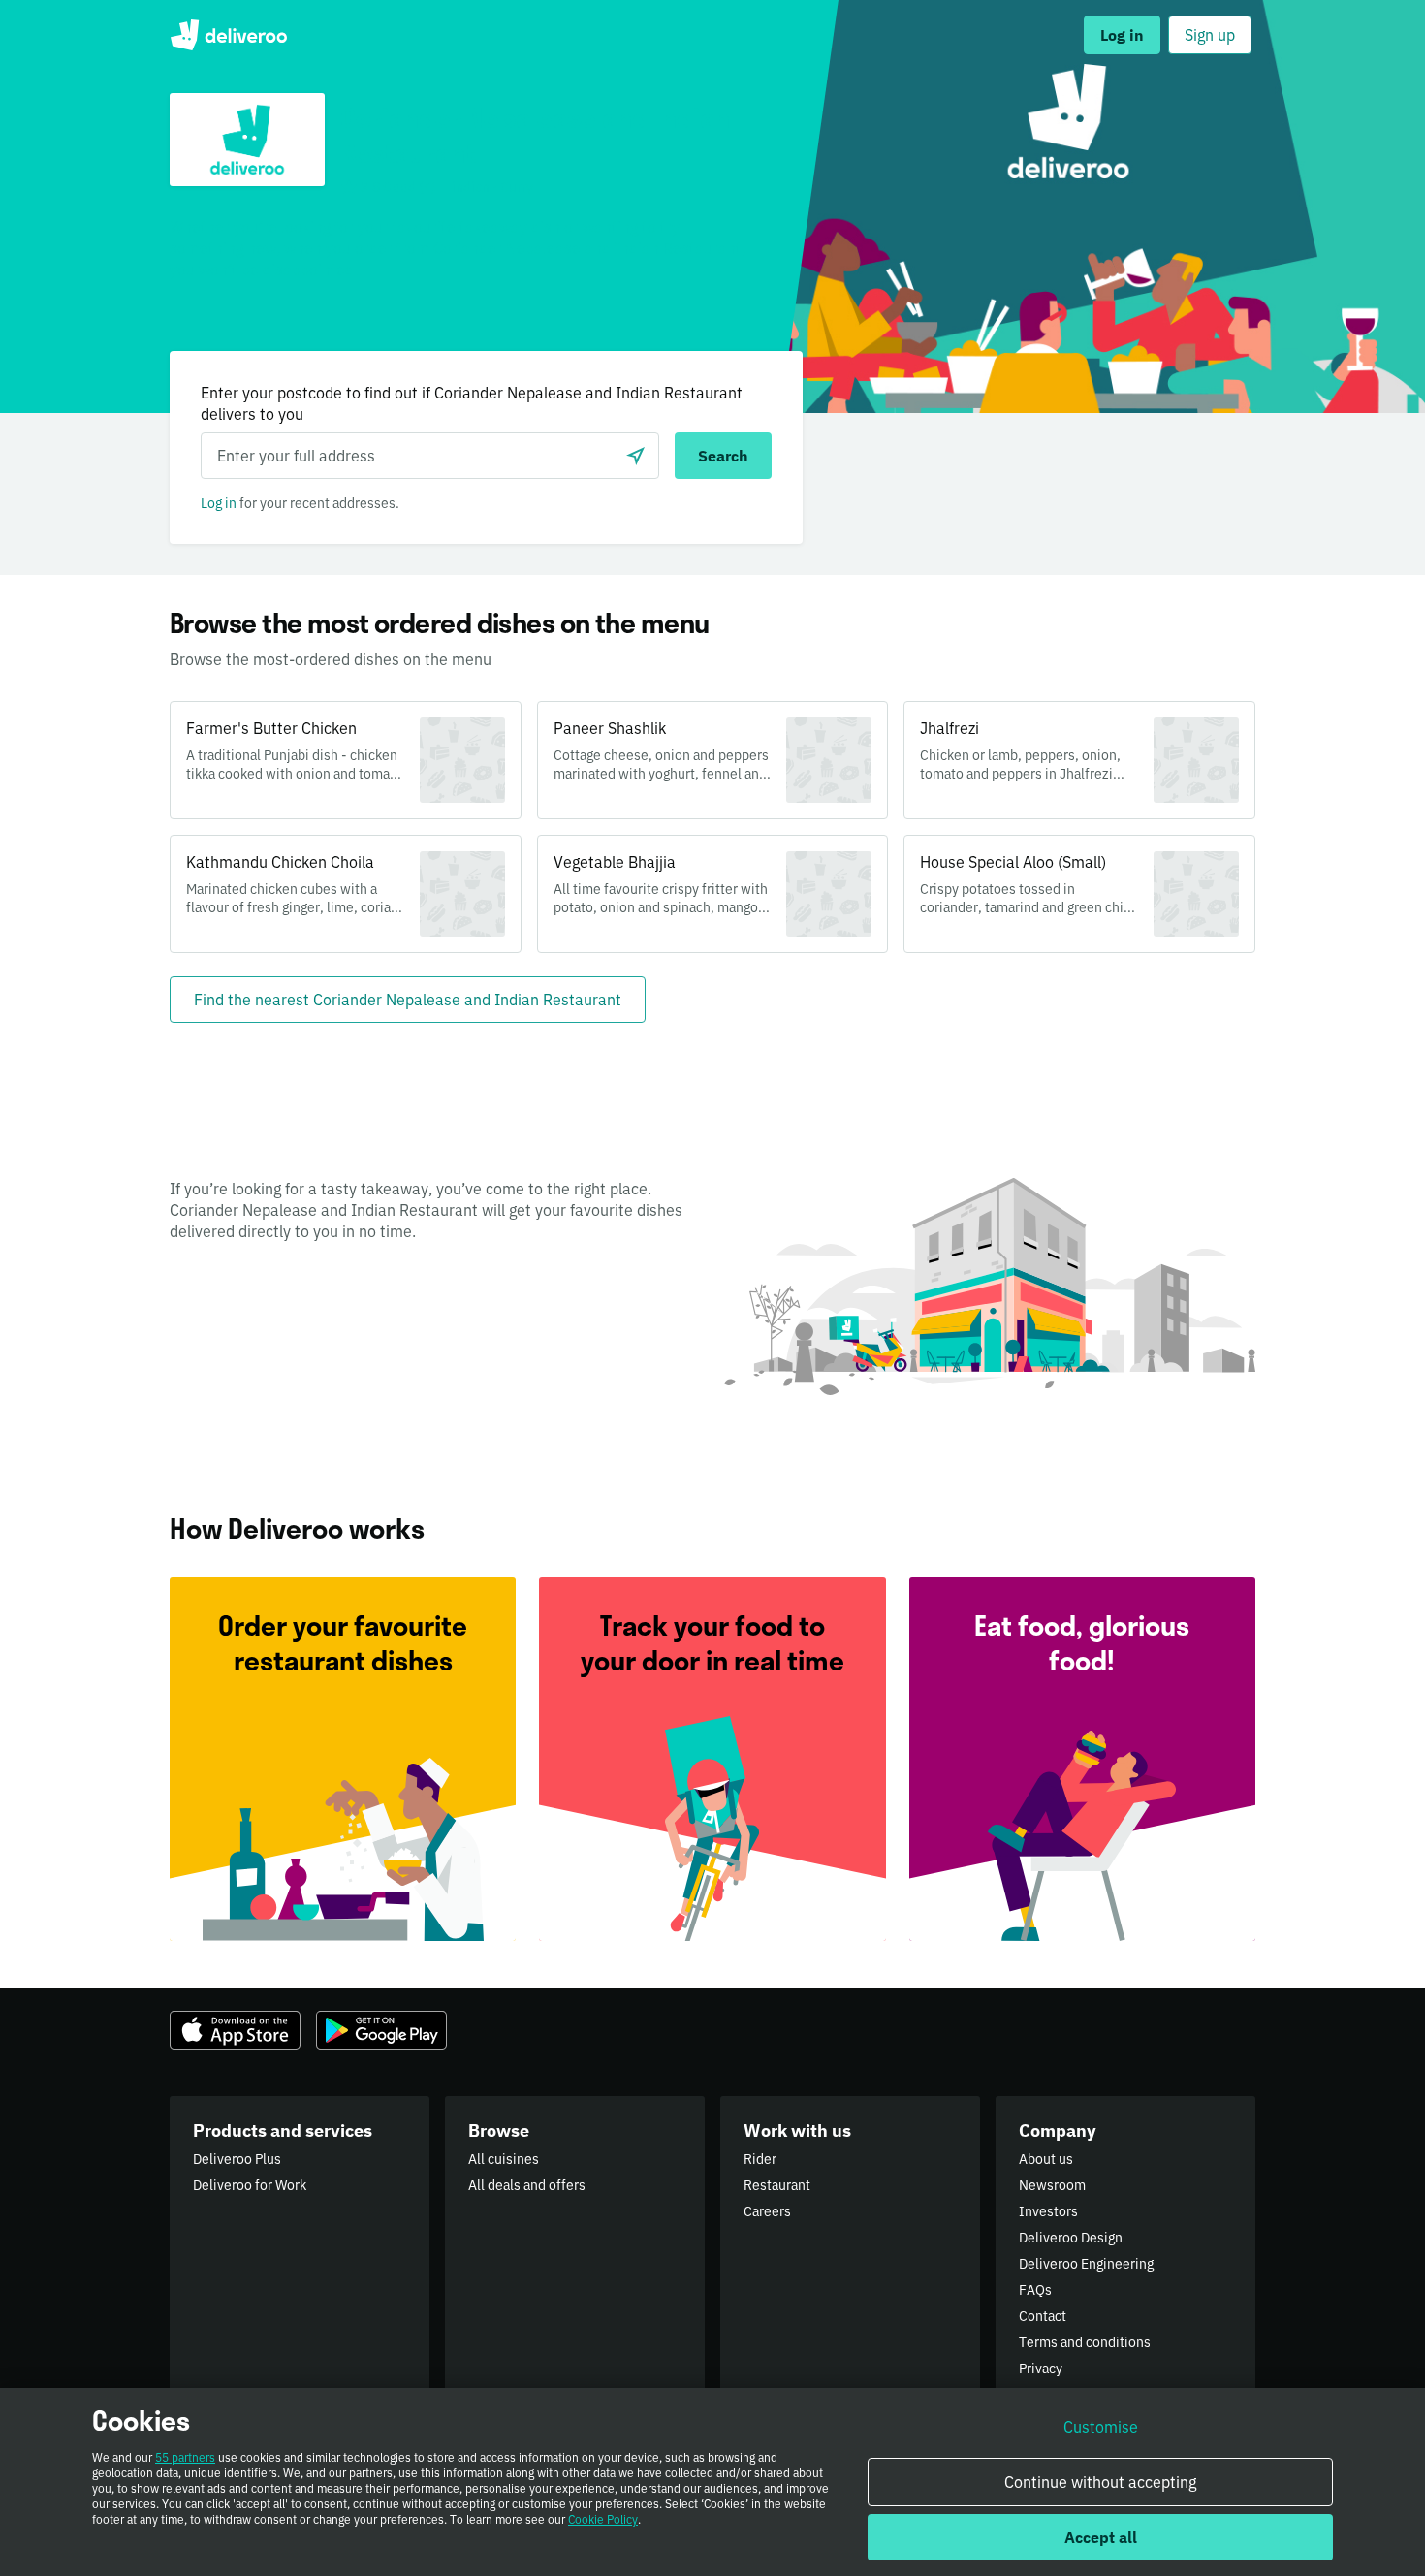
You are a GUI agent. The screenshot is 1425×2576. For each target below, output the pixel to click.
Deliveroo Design (1071, 2238)
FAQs (1035, 2290)
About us (1046, 2159)
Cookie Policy (603, 2519)
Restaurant (777, 2185)
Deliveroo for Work (250, 2185)
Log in (219, 503)
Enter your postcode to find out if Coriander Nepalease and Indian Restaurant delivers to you (472, 403)
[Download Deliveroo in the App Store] (235, 2030)
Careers (767, 2211)
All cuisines (504, 2159)
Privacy (1041, 2369)
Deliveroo (228, 35)
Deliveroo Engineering (1086, 2264)
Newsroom (1052, 2185)
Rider (760, 2159)
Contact (1043, 2316)
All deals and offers (527, 2185)
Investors (1048, 2211)
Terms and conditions (1085, 2342)
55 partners (185, 2457)
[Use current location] (636, 456)
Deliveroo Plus (237, 2159)
